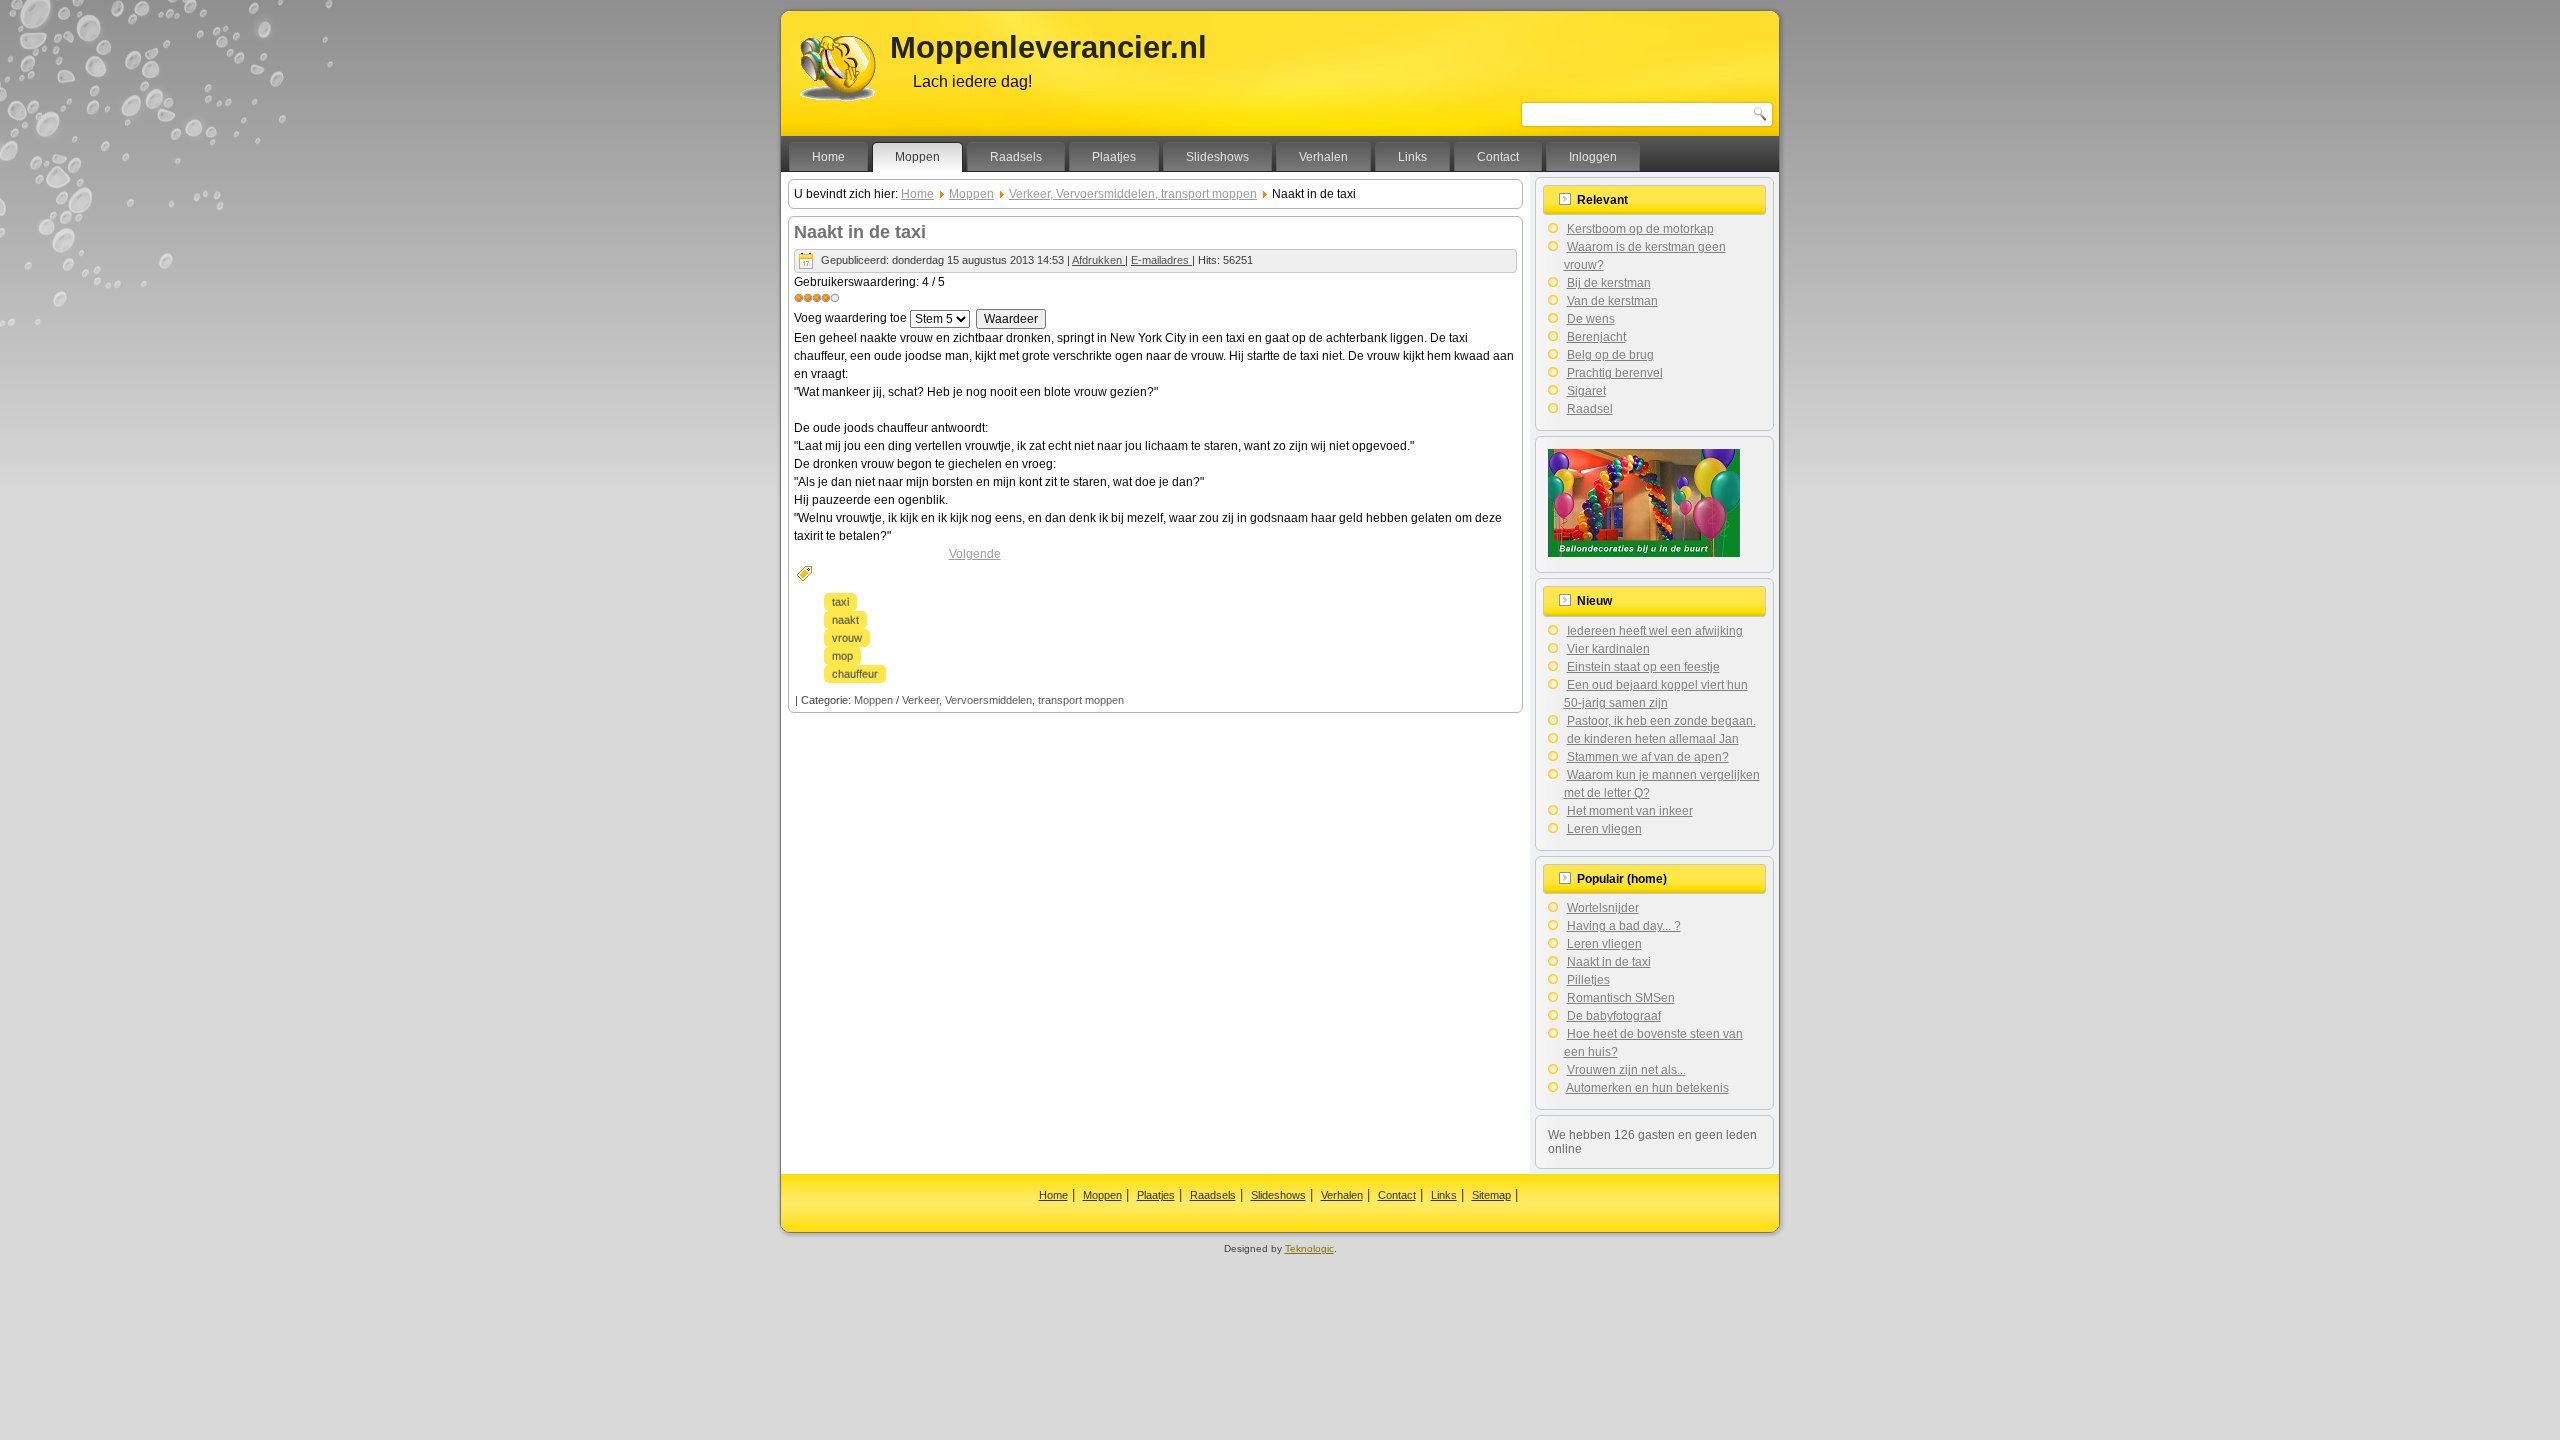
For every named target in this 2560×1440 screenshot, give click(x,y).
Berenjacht (1596, 337)
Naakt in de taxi (860, 232)
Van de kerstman (1612, 301)
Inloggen (1593, 157)
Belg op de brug (1610, 355)
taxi (840, 602)
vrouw (847, 638)
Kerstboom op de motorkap (1640, 229)
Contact (1498, 157)
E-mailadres (1161, 260)
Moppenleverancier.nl (1048, 47)
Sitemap (1491, 1195)
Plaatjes (1114, 157)
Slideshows (1217, 157)
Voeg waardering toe (850, 318)
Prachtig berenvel (1615, 373)
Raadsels (1016, 157)
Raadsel (1590, 409)
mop (842, 656)
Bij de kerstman (1609, 283)
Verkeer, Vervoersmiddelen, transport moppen (1133, 194)
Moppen (917, 157)
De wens (1591, 319)
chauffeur (855, 674)
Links (1412, 157)
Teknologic (1309, 1248)
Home (828, 157)
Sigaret (1586, 391)
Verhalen (1323, 157)
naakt (845, 620)
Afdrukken (1098, 260)
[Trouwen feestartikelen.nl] (1644, 553)
